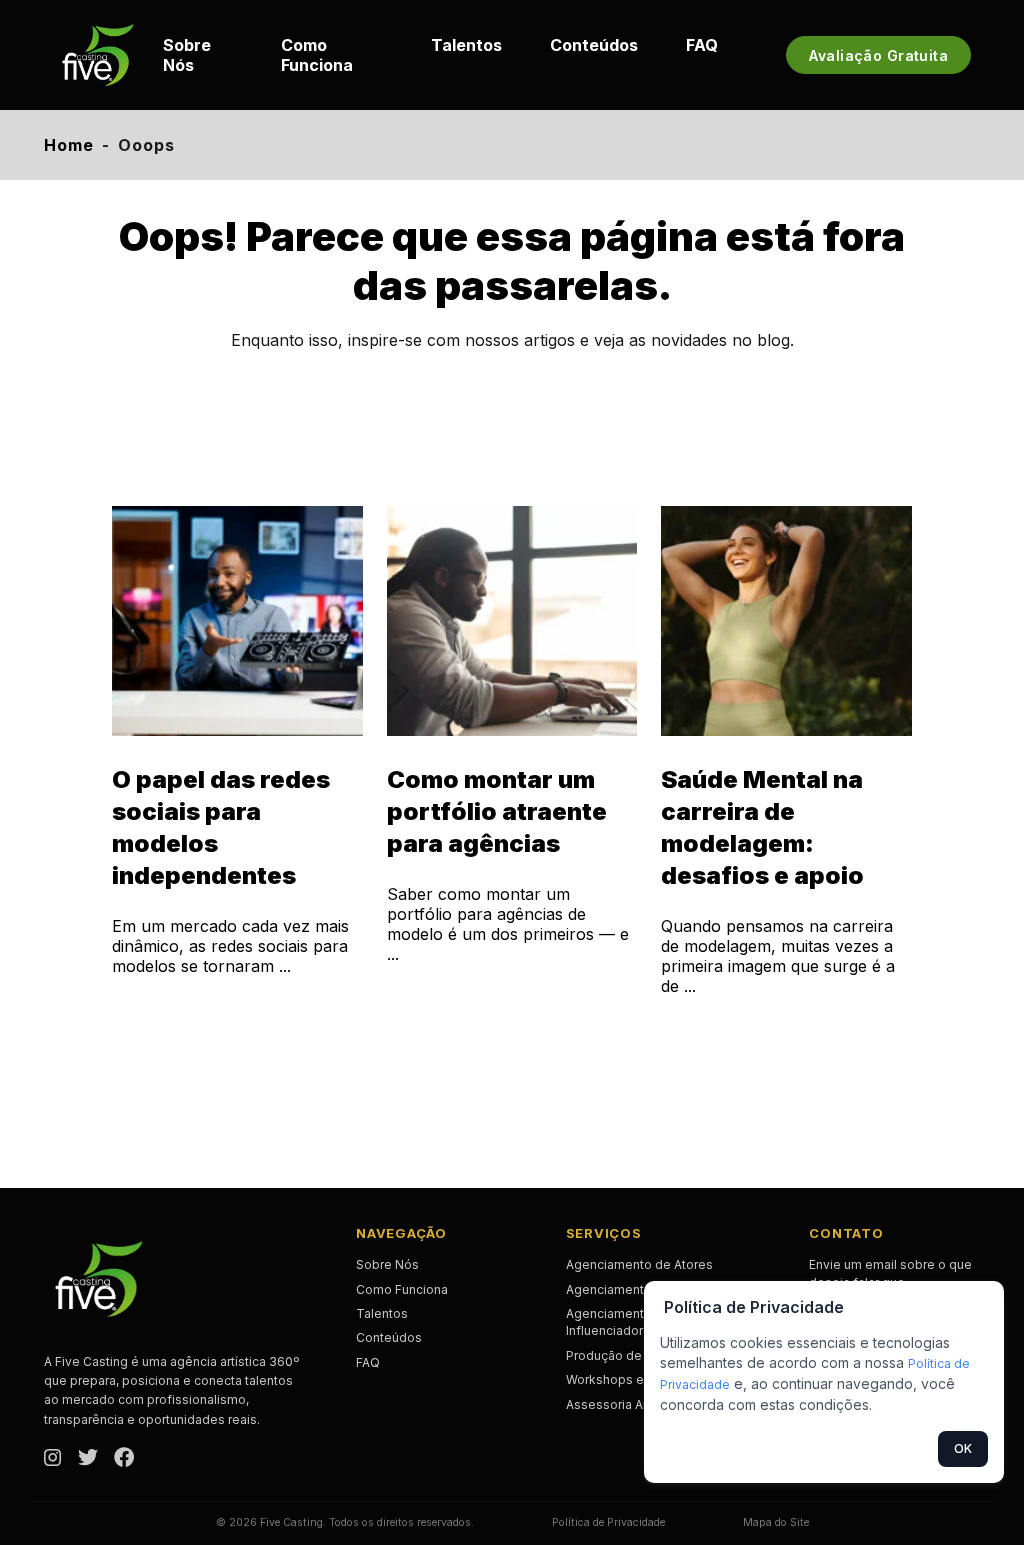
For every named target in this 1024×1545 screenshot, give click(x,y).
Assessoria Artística (624, 1404)
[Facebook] (124, 1459)
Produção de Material (629, 1355)
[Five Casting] (98, 55)
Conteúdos (594, 45)
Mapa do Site (776, 1522)
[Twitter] (88, 1459)
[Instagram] (53, 1459)
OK (963, 1448)
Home (69, 145)
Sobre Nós (187, 55)
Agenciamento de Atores (639, 1264)
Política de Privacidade (608, 1522)
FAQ (702, 45)
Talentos (466, 45)
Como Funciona (317, 55)
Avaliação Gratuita (878, 55)
